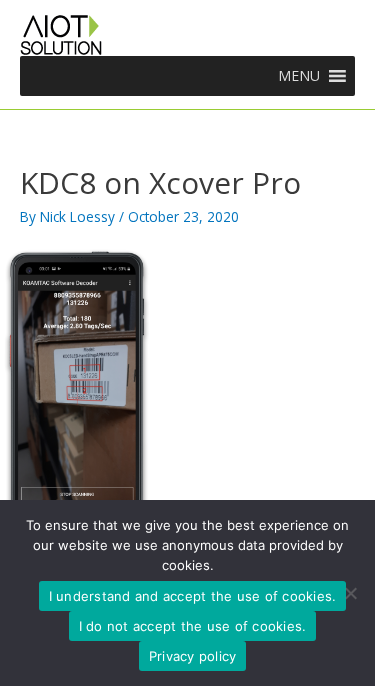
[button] (299, 76)
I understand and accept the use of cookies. (193, 596)
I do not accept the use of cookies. (193, 626)
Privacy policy (193, 656)
